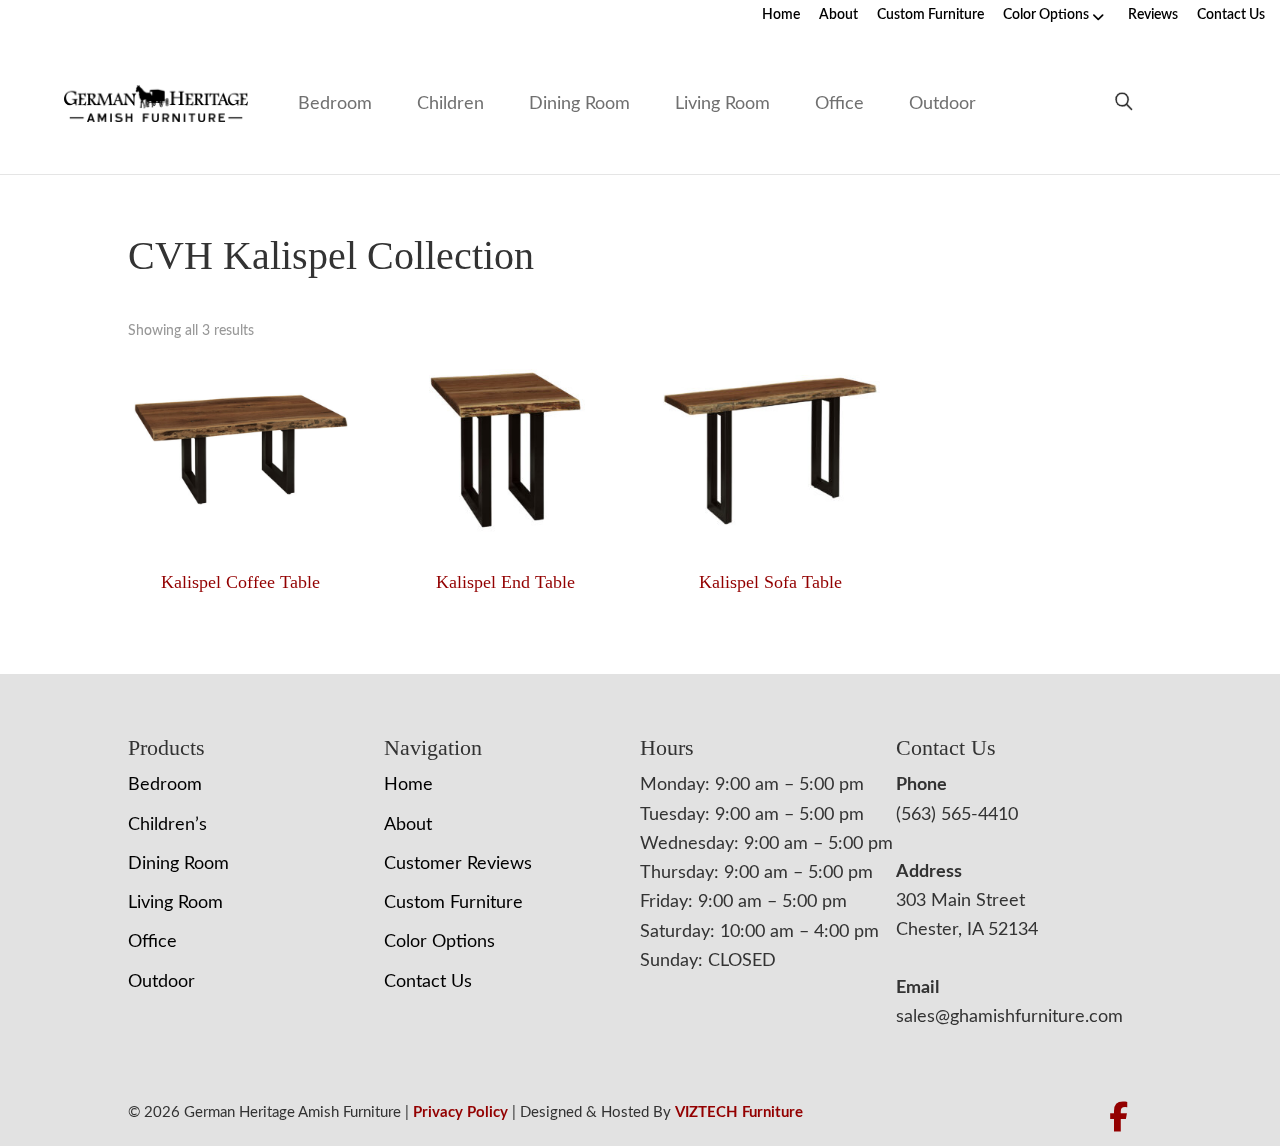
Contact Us (1231, 15)
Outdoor (942, 104)
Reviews (1153, 15)
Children (450, 104)
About (838, 15)
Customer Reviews (458, 864)
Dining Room (579, 104)
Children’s (167, 825)
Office (839, 104)
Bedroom (335, 104)
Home (781, 15)
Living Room (722, 104)
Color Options (1046, 15)
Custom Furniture (930, 15)
